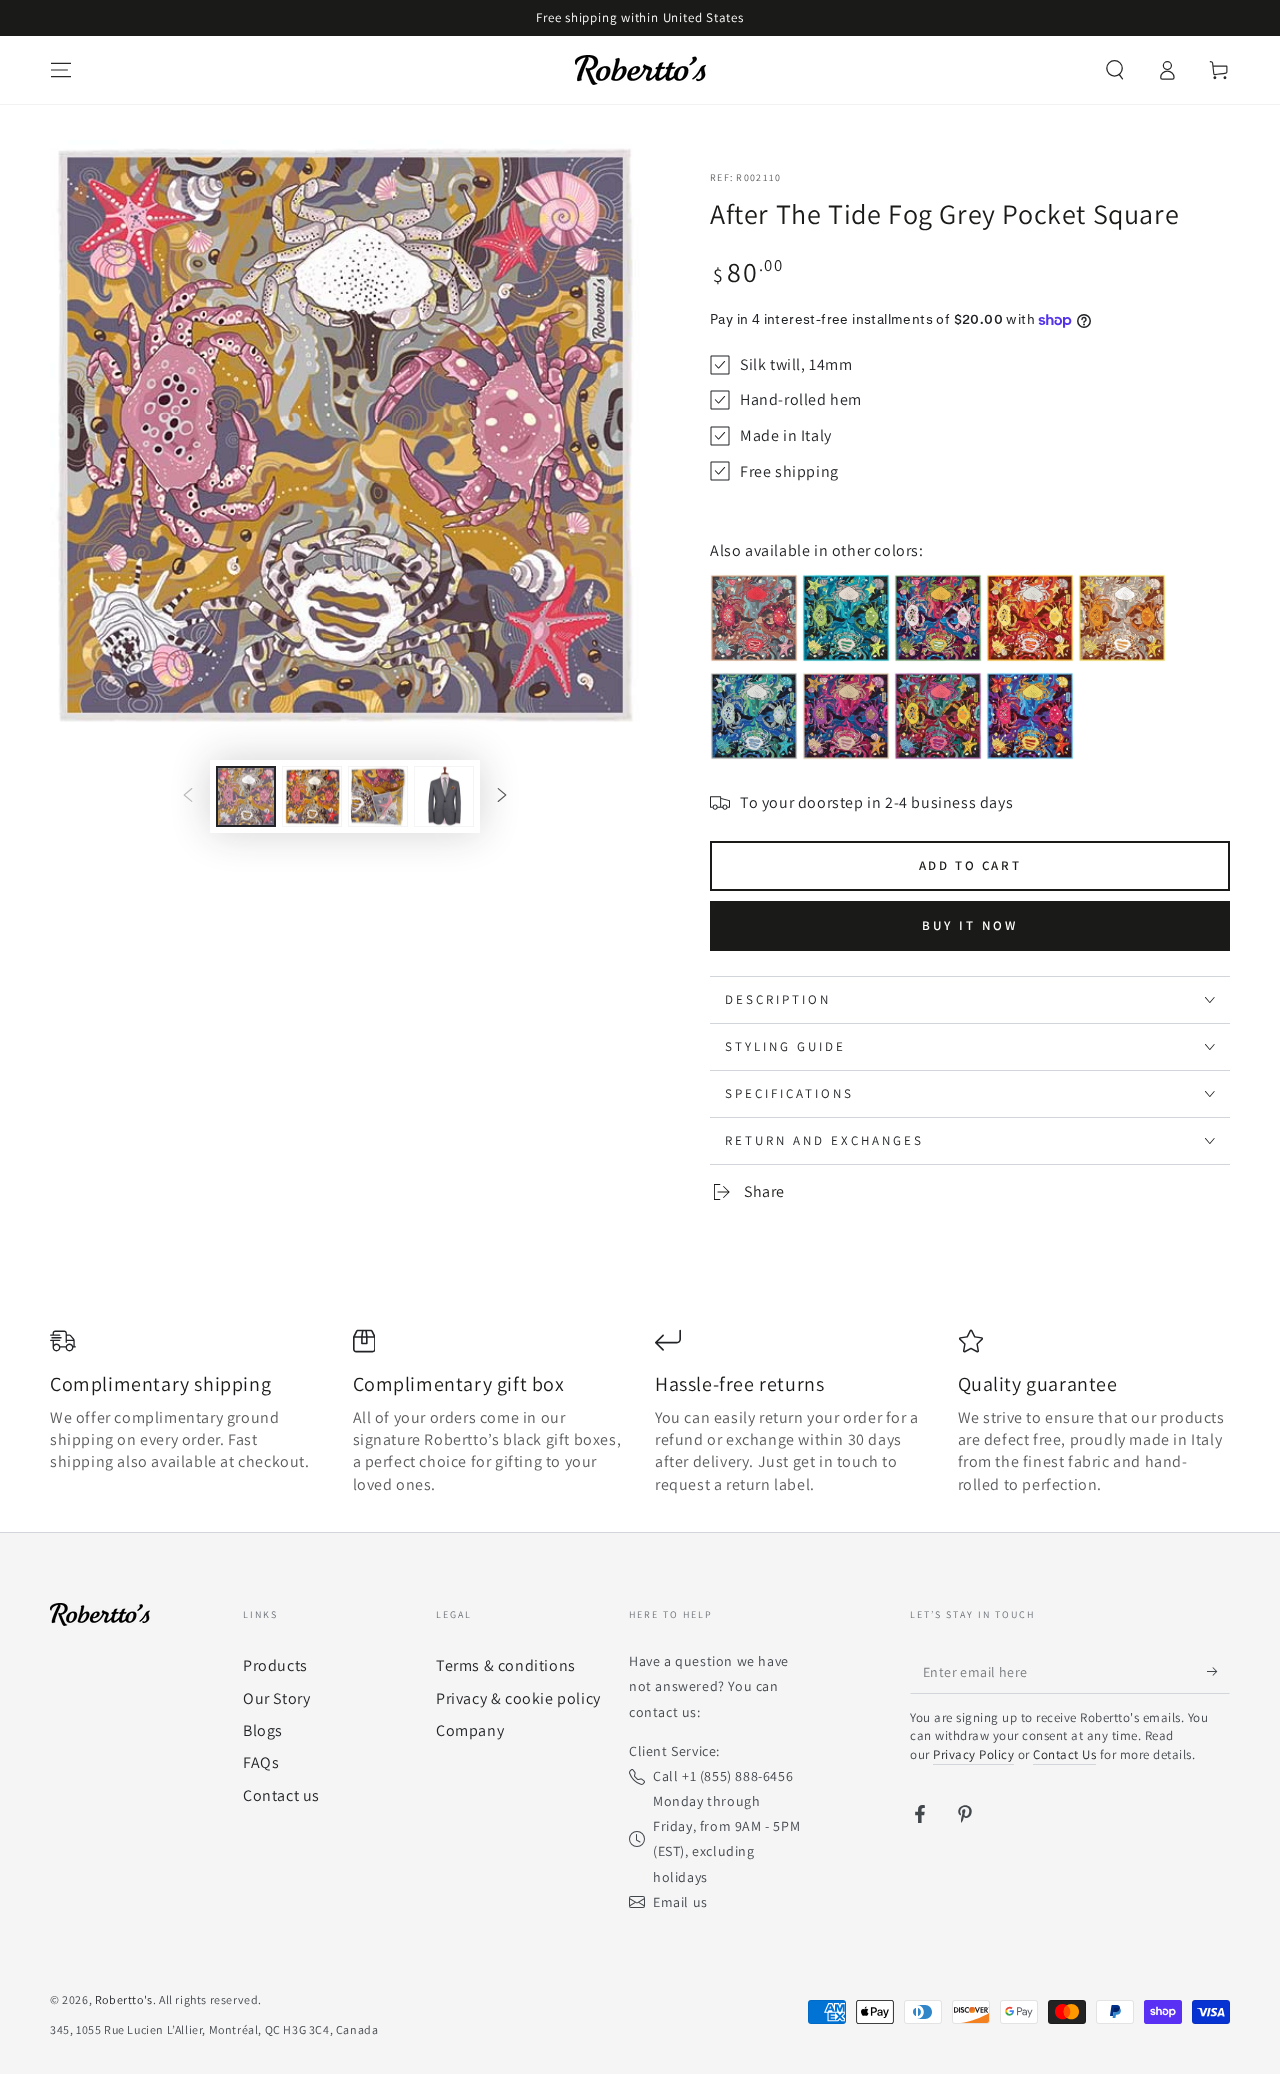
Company (470, 1730)
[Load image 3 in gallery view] (378, 796)
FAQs (261, 1762)
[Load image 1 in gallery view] (246, 796)
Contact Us (1064, 1754)
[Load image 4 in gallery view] (444, 796)
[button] (1115, 70)
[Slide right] (502, 797)
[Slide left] (188, 797)
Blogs (263, 1730)
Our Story (276, 1698)
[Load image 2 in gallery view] (312, 796)
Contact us (281, 1795)
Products (275, 1665)
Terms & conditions (506, 1665)
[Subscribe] (1218, 1671)
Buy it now (970, 925)
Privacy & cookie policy (518, 1698)
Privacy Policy (973, 1754)
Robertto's (124, 1999)
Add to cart (970, 865)
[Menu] (61, 70)
